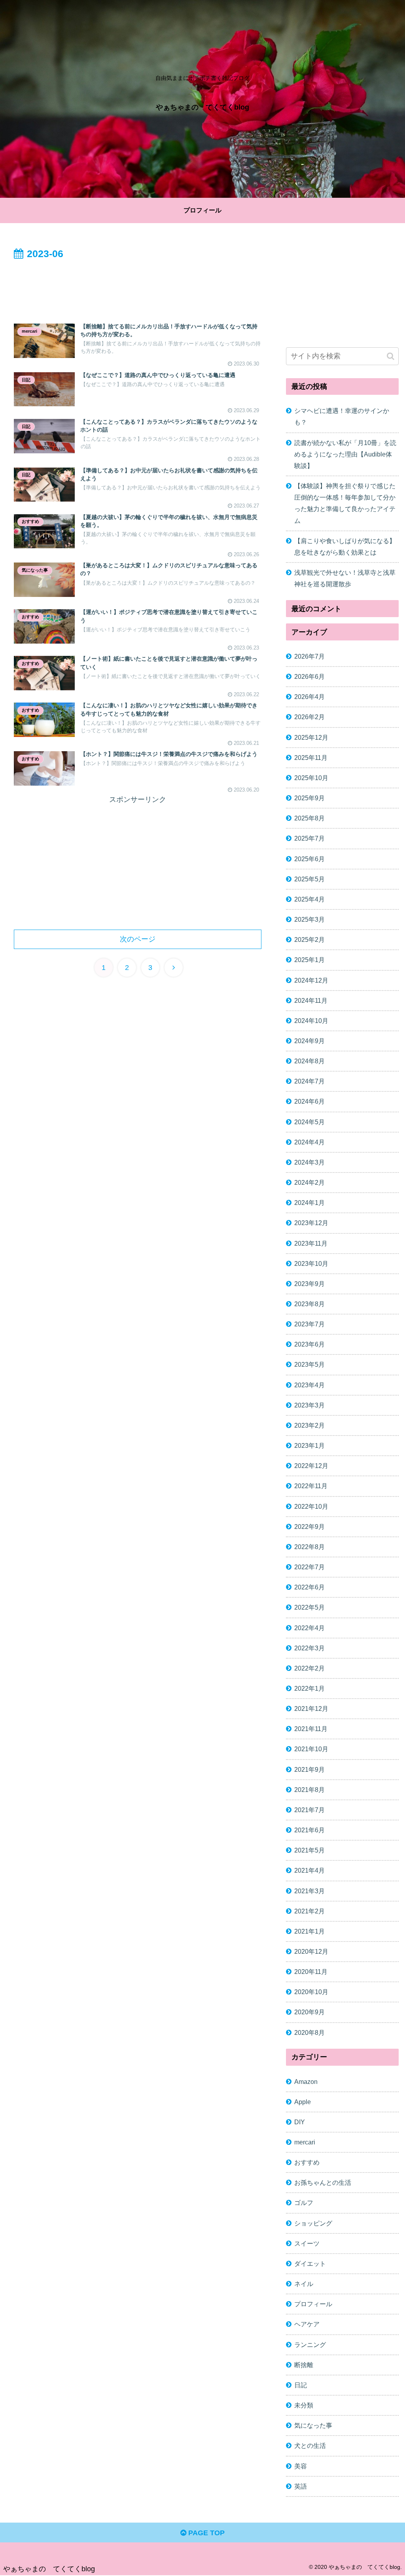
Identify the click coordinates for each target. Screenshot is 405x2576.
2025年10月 (311, 778)
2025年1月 (309, 960)
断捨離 (304, 2365)
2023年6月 (309, 1344)
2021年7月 (309, 1810)
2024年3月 (309, 1162)
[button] (391, 356)
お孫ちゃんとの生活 (323, 2182)
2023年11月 (311, 1243)
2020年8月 (309, 2032)
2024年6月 (309, 1101)
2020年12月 (311, 1951)
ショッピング (313, 2223)
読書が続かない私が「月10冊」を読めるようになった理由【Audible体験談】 (345, 454)
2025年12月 (311, 737)
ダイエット (310, 2263)
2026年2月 (309, 717)
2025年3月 (309, 919)
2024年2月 (309, 1182)
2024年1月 (309, 1203)
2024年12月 (311, 980)
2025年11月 (311, 758)
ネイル (304, 2284)
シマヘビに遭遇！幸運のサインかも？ (342, 416)
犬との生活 (310, 2445)
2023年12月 (311, 1223)
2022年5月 (309, 1607)
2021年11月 (311, 1729)
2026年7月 (309, 656)
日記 (301, 2385)
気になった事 (313, 2425)
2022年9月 (309, 1527)
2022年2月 (309, 1668)
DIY (300, 2122)
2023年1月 (309, 1445)
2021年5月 (309, 1850)
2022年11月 (311, 1486)
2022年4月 (309, 1628)
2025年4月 (309, 899)
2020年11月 (311, 1972)
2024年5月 (309, 1122)
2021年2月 (309, 1911)
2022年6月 (309, 1587)
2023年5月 (309, 1364)
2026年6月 (309, 676)
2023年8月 (309, 1304)
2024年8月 (309, 1061)
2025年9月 (309, 798)
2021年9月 (309, 1769)
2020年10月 (311, 1992)
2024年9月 (309, 1041)
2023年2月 (309, 1425)
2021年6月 (309, 1830)
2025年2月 (309, 939)
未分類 (304, 2405)
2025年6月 (309, 859)
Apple (303, 2102)
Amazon (306, 2082)
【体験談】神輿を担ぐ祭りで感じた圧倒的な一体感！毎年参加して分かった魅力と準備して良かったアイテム (345, 503)
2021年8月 (309, 1790)
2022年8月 (309, 1547)
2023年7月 (309, 1324)
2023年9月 (309, 1284)
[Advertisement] (138, 286)
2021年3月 (309, 1891)
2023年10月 (311, 1263)
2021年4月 (309, 1870)
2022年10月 (311, 1506)
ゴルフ (304, 2203)
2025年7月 (309, 838)
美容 (301, 2466)
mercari (305, 2142)
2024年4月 (309, 1142)
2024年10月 (311, 1021)
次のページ (138, 939)
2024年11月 (311, 1000)
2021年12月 (311, 1708)
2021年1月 (309, 1931)
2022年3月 (309, 1648)
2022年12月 (311, 1466)
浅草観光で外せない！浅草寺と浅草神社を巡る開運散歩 (345, 578)
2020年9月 (309, 2012)
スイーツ (307, 2243)
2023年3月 (309, 1405)
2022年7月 (309, 1567)
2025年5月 (309, 879)
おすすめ (307, 2162)
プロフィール (313, 2304)
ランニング (310, 2345)
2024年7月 (309, 1081)
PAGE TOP (205, 2533)
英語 (301, 2486)
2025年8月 (309, 818)
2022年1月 (309, 1688)
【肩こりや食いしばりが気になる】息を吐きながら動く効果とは (345, 546)
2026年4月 (309, 697)
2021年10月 (311, 1749)
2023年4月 (309, 1385)
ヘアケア (307, 2324)
